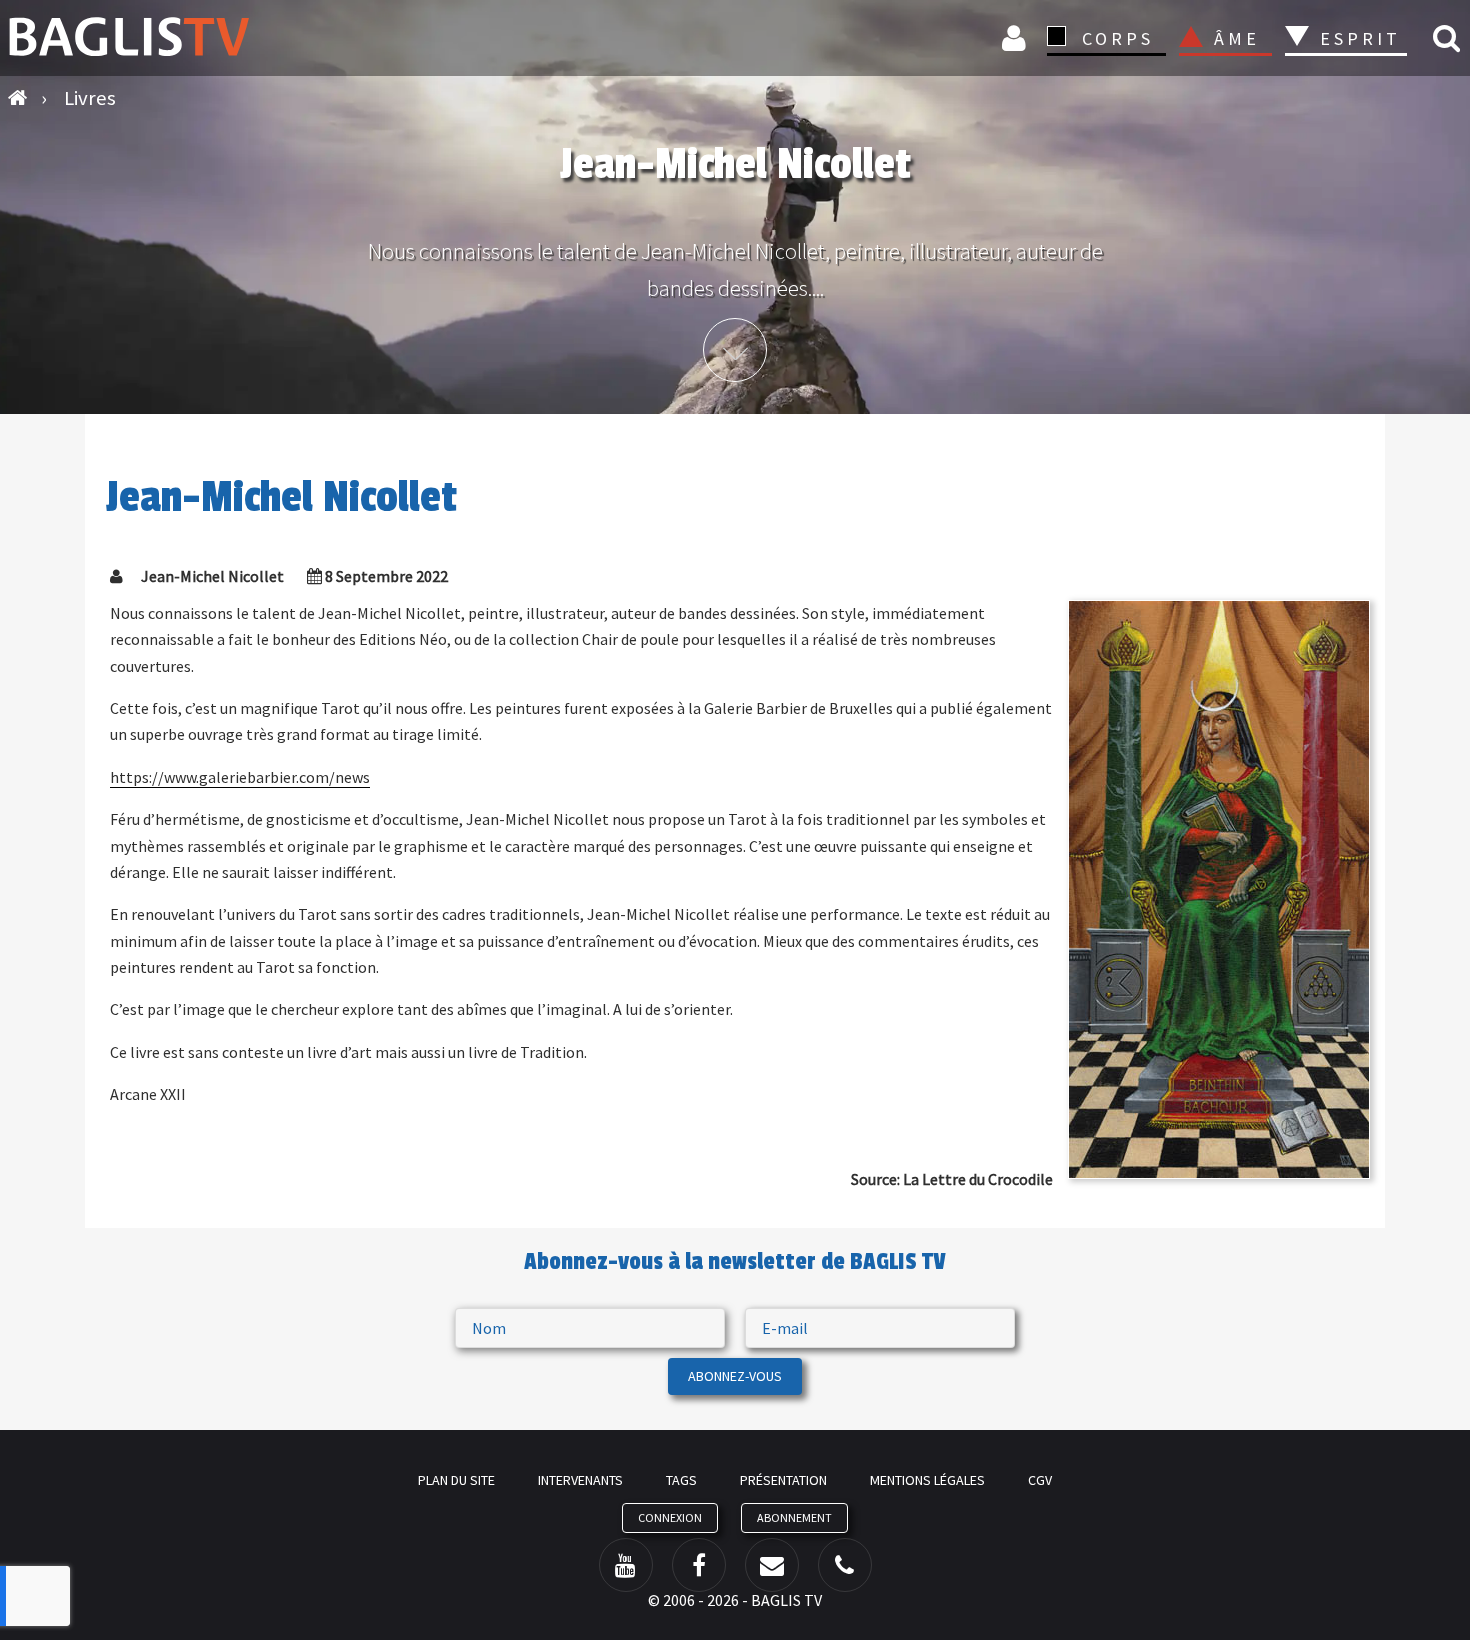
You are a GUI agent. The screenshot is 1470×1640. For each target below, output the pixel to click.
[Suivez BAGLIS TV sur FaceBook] (699, 1565)
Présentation (783, 1480)
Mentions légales (927, 1480)
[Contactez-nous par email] (772, 1565)
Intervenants (580, 1480)
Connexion (1017, 37)
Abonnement (794, 1517)
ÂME (1237, 38)
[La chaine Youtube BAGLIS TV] (626, 1565)
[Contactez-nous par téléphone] (845, 1565)
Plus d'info (735, 350)
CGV (1040, 1480)
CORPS (1118, 38)
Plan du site (456, 1480)
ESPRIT (1357, 38)
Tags (681, 1480)
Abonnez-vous (735, 1376)
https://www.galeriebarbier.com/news (240, 777)
